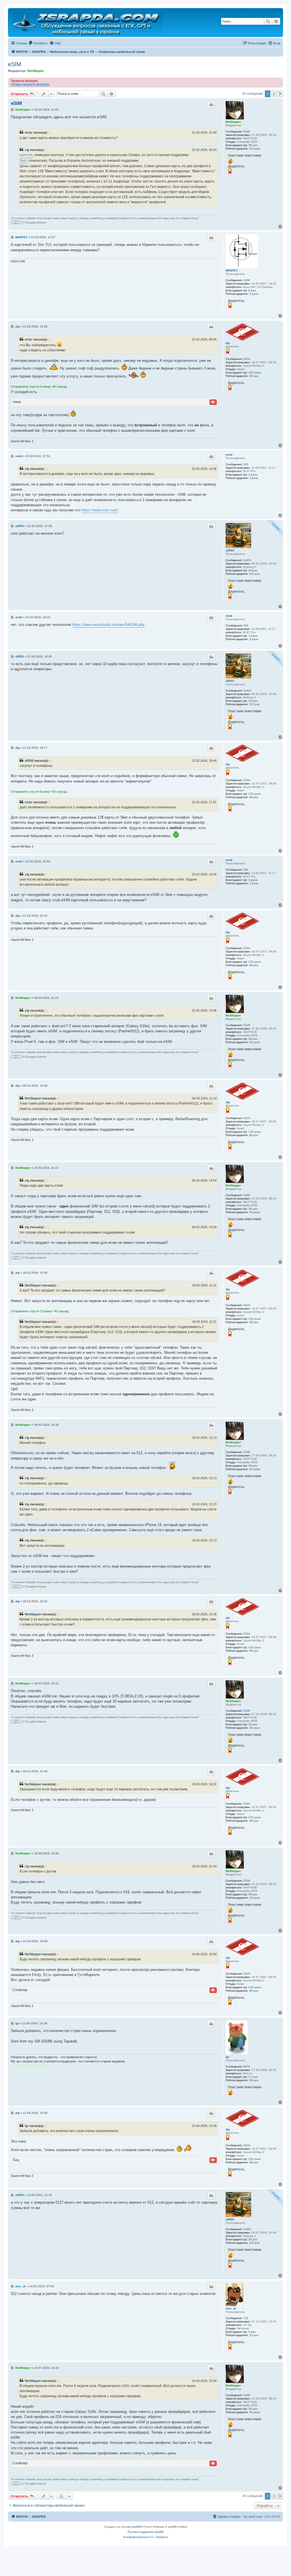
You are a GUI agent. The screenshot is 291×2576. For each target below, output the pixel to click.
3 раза (253, 475)
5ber (23, 161)
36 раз (253, 145)
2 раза (254, 294)
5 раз (252, 2332)
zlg (27, 150)
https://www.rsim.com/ (100, 510)
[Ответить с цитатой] (211, 105)
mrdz (29, 132)
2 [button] (274, 94)
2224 (247, 359)
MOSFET (232, 270)
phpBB (136, 2527)
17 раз (253, 2077)
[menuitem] (38, 43)
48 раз (254, 376)
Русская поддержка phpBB (146, 2532)
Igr (227, 2057)
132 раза (255, 372)
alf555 (230, 550)
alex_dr (231, 2308)
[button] (280, 94)
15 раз (254, 2335)
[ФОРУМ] (88, 22)
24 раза (255, 149)
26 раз (253, 570)
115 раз (254, 574)
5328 (247, 131)
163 (246, 464)
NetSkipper (36, 71)
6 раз (252, 290)
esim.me (26, 155)
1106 (247, 280)
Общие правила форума (30, 84)
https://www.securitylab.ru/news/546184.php (108, 625)
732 (246, 2318)
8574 (247, 2067)
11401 (247, 560)
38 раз (254, 2080)
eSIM (15, 64)
